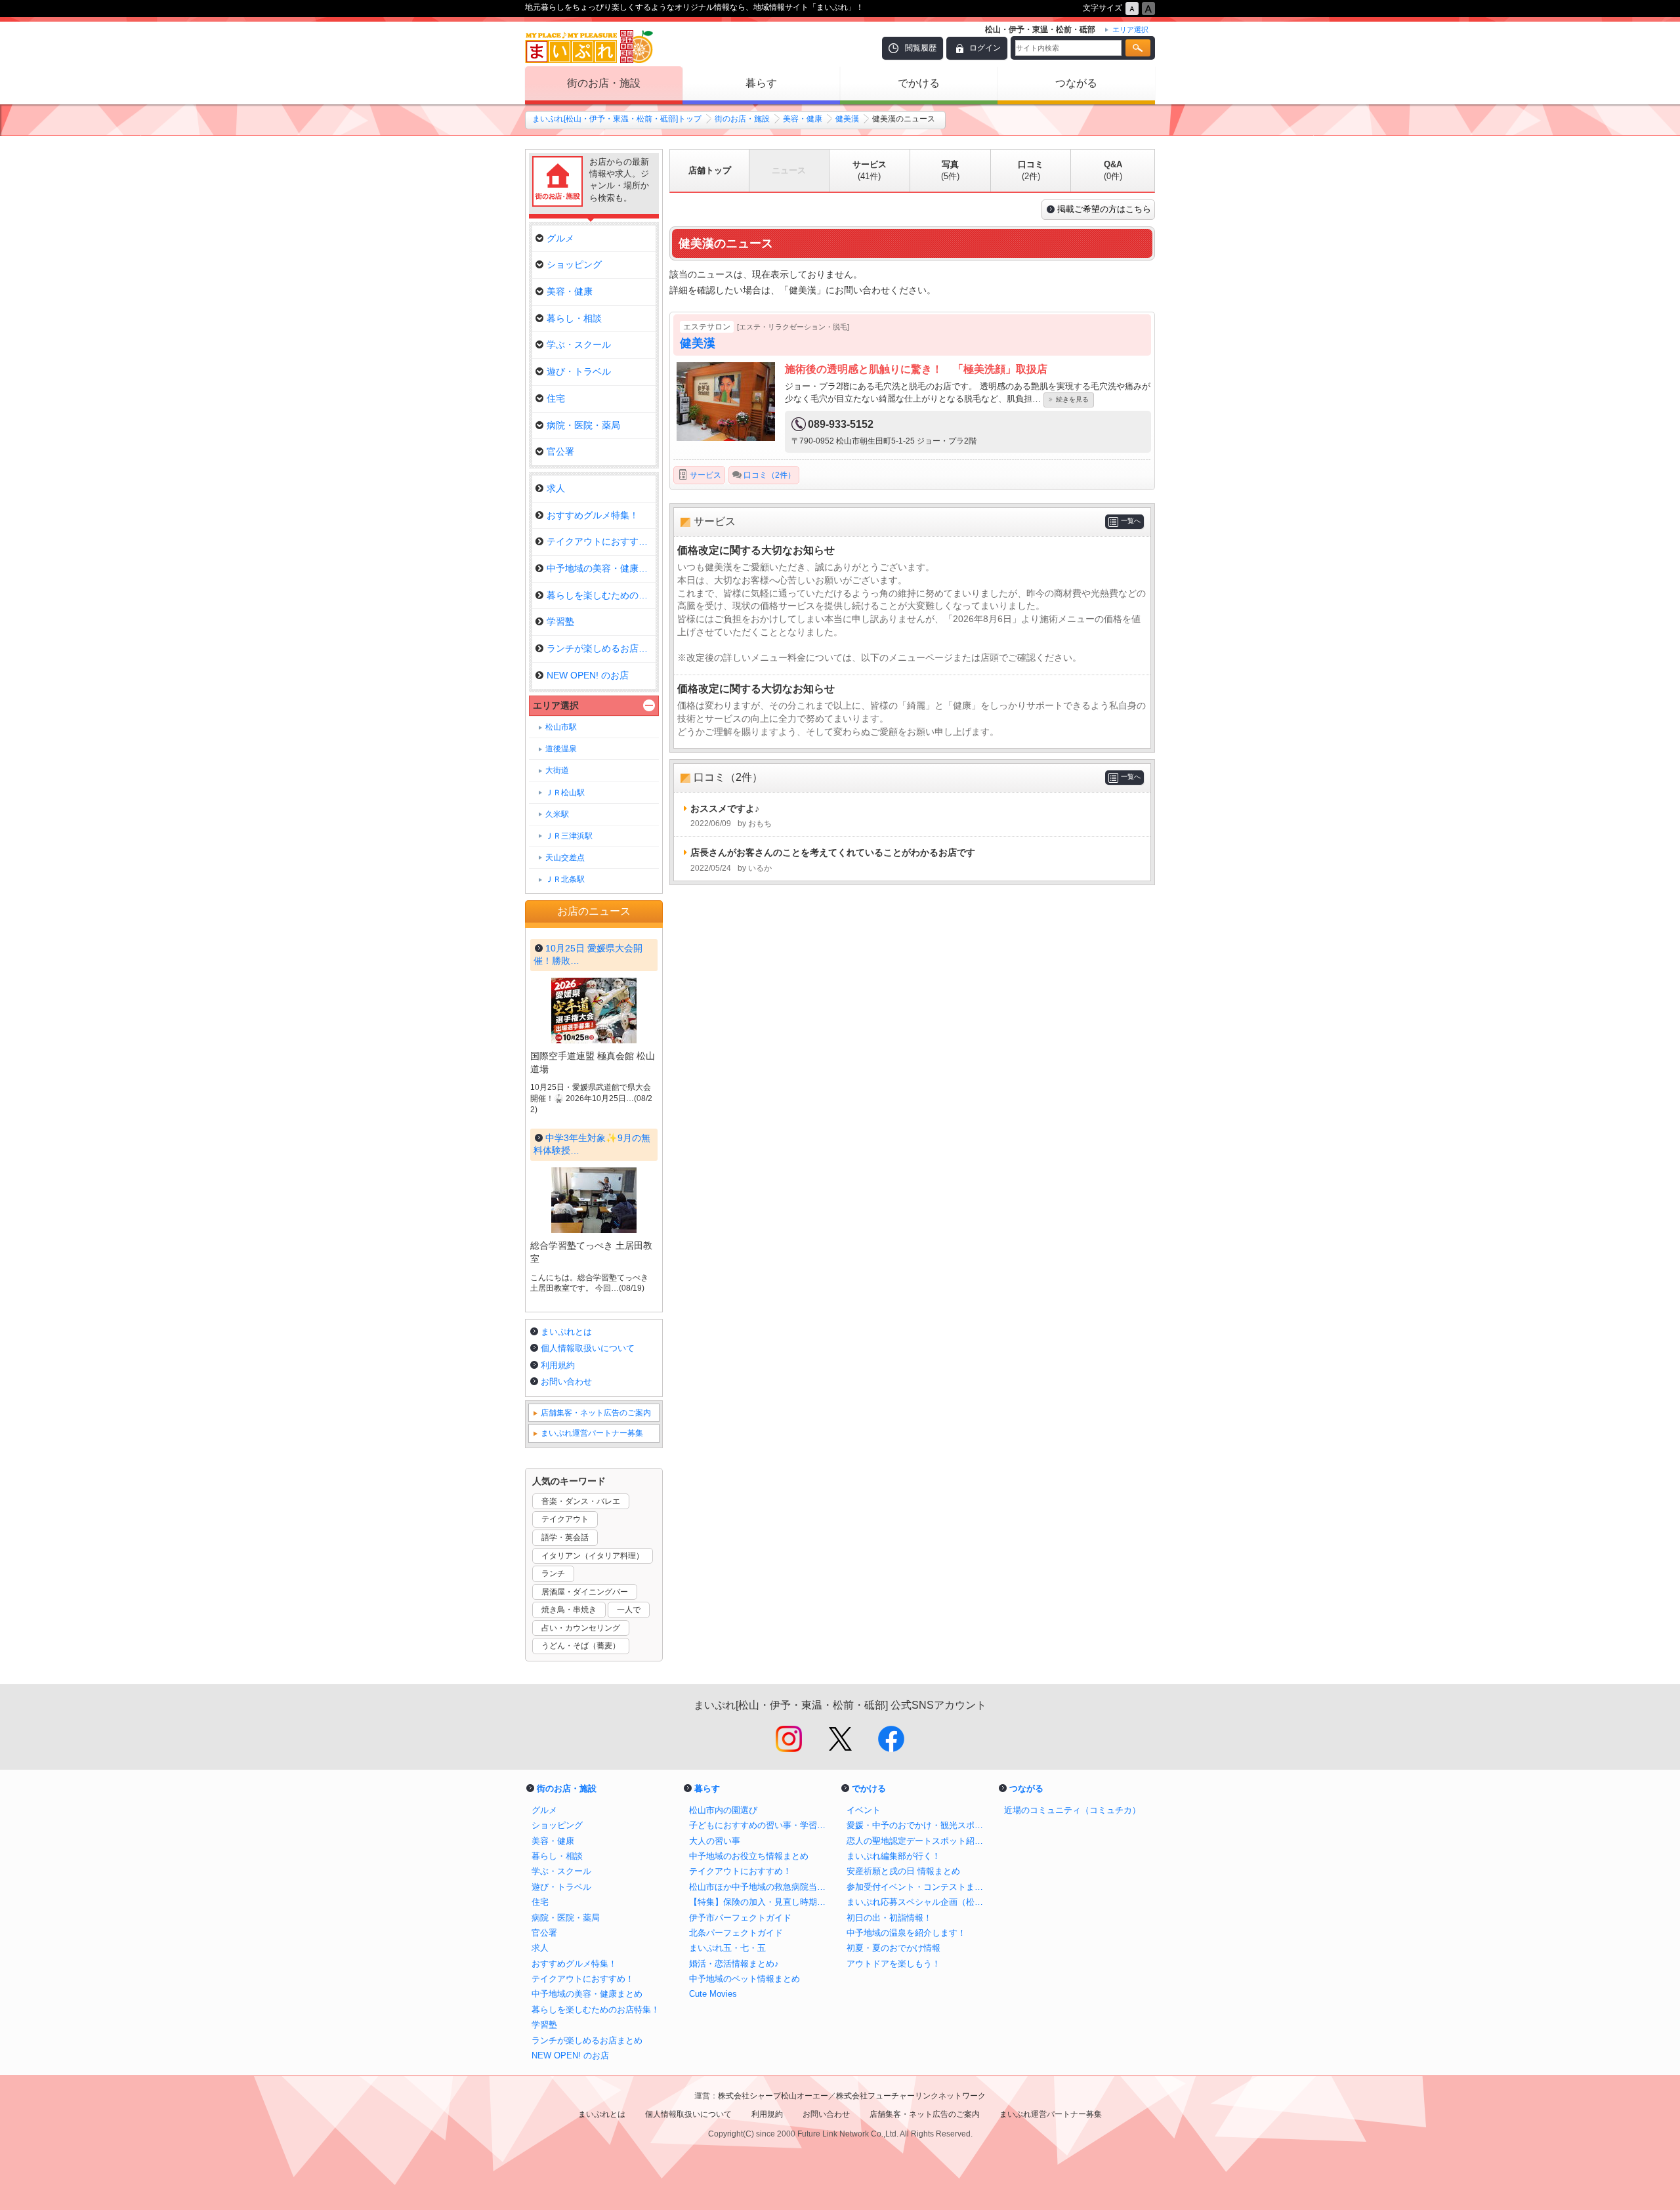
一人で (629, 1610)
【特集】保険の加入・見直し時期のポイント (761, 1902)
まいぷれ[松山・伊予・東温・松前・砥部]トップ (617, 119)
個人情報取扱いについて (588, 1348)
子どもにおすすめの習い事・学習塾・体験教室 (761, 1825)
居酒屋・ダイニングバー (585, 1592)
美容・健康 (803, 119)
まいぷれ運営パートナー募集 (592, 1433)
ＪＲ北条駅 (565, 879)
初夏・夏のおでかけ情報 (893, 1948)
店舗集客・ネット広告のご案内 (596, 1413)
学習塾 (560, 621)
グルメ (560, 238)
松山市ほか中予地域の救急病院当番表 (761, 1887)
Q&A (1113, 170)
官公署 (560, 451)
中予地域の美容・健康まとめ (601, 568)
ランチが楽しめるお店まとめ (601, 648)
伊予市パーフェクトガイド (740, 1918)
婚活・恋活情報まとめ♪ (734, 1964)
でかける (919, 83)
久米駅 (557, 814)
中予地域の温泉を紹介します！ (906, 1933)
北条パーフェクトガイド (736, 1933)
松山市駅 (561, 727)
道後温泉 (561, 749)
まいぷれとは (566, 1332)
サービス (870, 170)
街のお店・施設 (604, 83)
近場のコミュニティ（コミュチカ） (1072, 1810)
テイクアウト (565, 1519)
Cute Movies (713, 1994)
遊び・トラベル (579, 371)
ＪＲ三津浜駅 (569, 836)
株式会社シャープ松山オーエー (773, 2096)
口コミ (1031, 170)
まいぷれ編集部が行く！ (893, 1856)
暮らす (761, 83)
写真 (950, 170)
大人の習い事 (715, 1841)
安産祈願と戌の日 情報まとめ (903, 1871)
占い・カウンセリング (581, 1628)
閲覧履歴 (921, 48)
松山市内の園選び (723, 1810)
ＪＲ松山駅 (565, 793)
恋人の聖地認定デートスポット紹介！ (919, 1841)
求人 (556, 488)
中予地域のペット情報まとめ (745, 1979)
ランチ (553, 1574)
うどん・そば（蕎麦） (581, 1646)
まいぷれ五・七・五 (727, 1948)
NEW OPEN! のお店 (588, 675)
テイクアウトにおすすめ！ (601, 541)
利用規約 (558, 1365)
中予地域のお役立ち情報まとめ (749, 1856)
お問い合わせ (566, 1382)
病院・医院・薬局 (583, 425)
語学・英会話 (565, 1537)
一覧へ (1131, 521)
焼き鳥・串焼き (569, 1610)
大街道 (557, 770)
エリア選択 (556, 705)
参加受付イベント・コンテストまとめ (919, 1887)
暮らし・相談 (574, 318)
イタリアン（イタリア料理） (593, 1556)
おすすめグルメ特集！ (593, 515)
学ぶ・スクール (579, 344)
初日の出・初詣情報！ (889, 1918)
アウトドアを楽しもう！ (893, 1964)
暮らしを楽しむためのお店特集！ (596, 2010)
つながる (1076, 83)
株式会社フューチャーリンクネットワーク (911, 2096)
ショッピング (574, 264)
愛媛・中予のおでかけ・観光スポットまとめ (919, 1825)
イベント (864, 1810)
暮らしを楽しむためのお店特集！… (601, 595)
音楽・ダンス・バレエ (581, 1501)
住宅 (556, 398)
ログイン (985, 48)
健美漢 (847, 119)
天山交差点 (565, 858)
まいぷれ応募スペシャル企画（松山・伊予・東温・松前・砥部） (919, 1902)
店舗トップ (710, 170)
